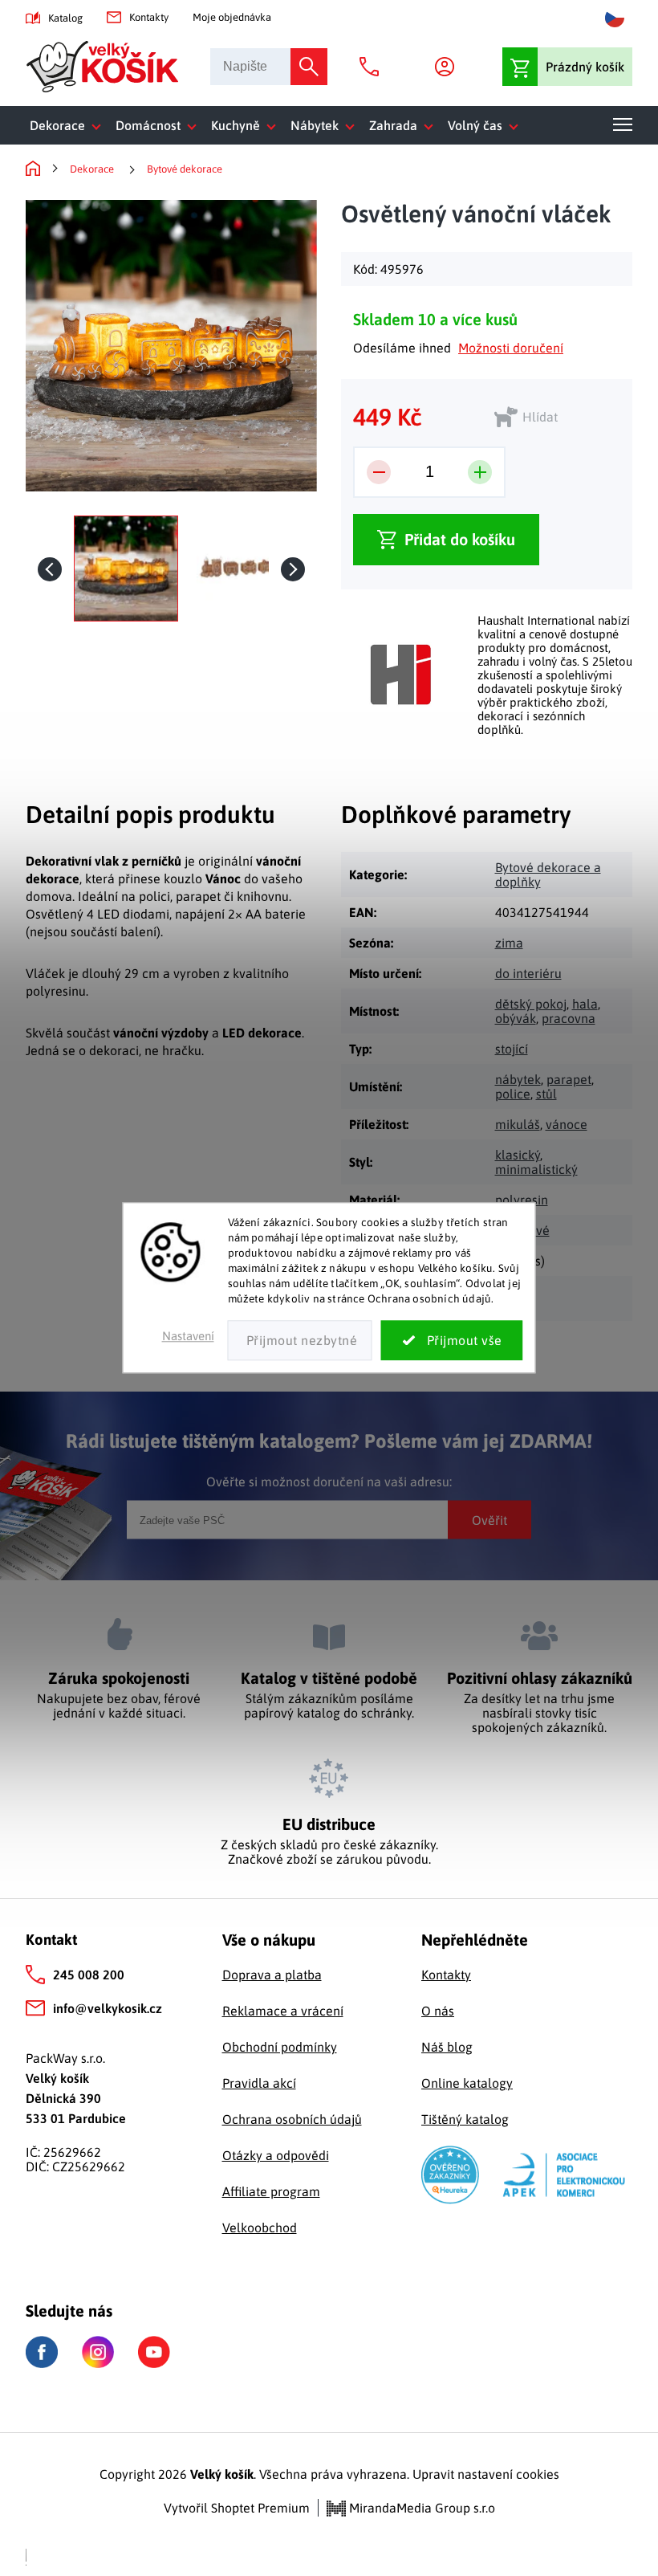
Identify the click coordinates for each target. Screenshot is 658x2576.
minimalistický (536, 1169)
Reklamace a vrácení (283, 2011)
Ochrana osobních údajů (292, 2119)
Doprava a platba (272, 1975)
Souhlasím (452, 1341)
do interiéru (528, 973)
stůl (546, 1094)
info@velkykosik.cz (108, 2008)
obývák (516, 1018)
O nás (438, 2011)
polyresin (522, 1200)
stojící (512, 1049)
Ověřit (489, 1520)
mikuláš (518, 1124)
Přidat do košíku (460, 539)
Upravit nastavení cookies (486, 2474)
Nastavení (188, 1337)
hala (585, 1004)
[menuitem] (69, 125)
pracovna (569, 1018)
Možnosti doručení (511, 348)
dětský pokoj (531, 1004)
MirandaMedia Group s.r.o (420, 2508)
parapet (569, 1079)
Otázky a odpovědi (276, 2155)
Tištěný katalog (465, 2119)
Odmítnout (300, 1341)
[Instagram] (98, 2352)
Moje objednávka (232, 17)
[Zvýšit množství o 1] (480, 472)
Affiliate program (271, 2191)
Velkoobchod (260, 2228)
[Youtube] (154, 2352)
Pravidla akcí (259, 2083)
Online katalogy (467, 2083)
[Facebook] (42, 2352)
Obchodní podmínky (280, 2047)
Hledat (309, 67)
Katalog (65, 18)
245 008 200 (89, 1975)
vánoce (567, 1124)
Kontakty (149, 17)
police (513, 1094)
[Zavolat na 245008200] (373, 67)
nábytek (518, 1079)
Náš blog (447, 2047)
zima (509, 943)
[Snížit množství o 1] (379, 472)
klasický (518, 1155)
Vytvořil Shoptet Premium (237, 2508)
